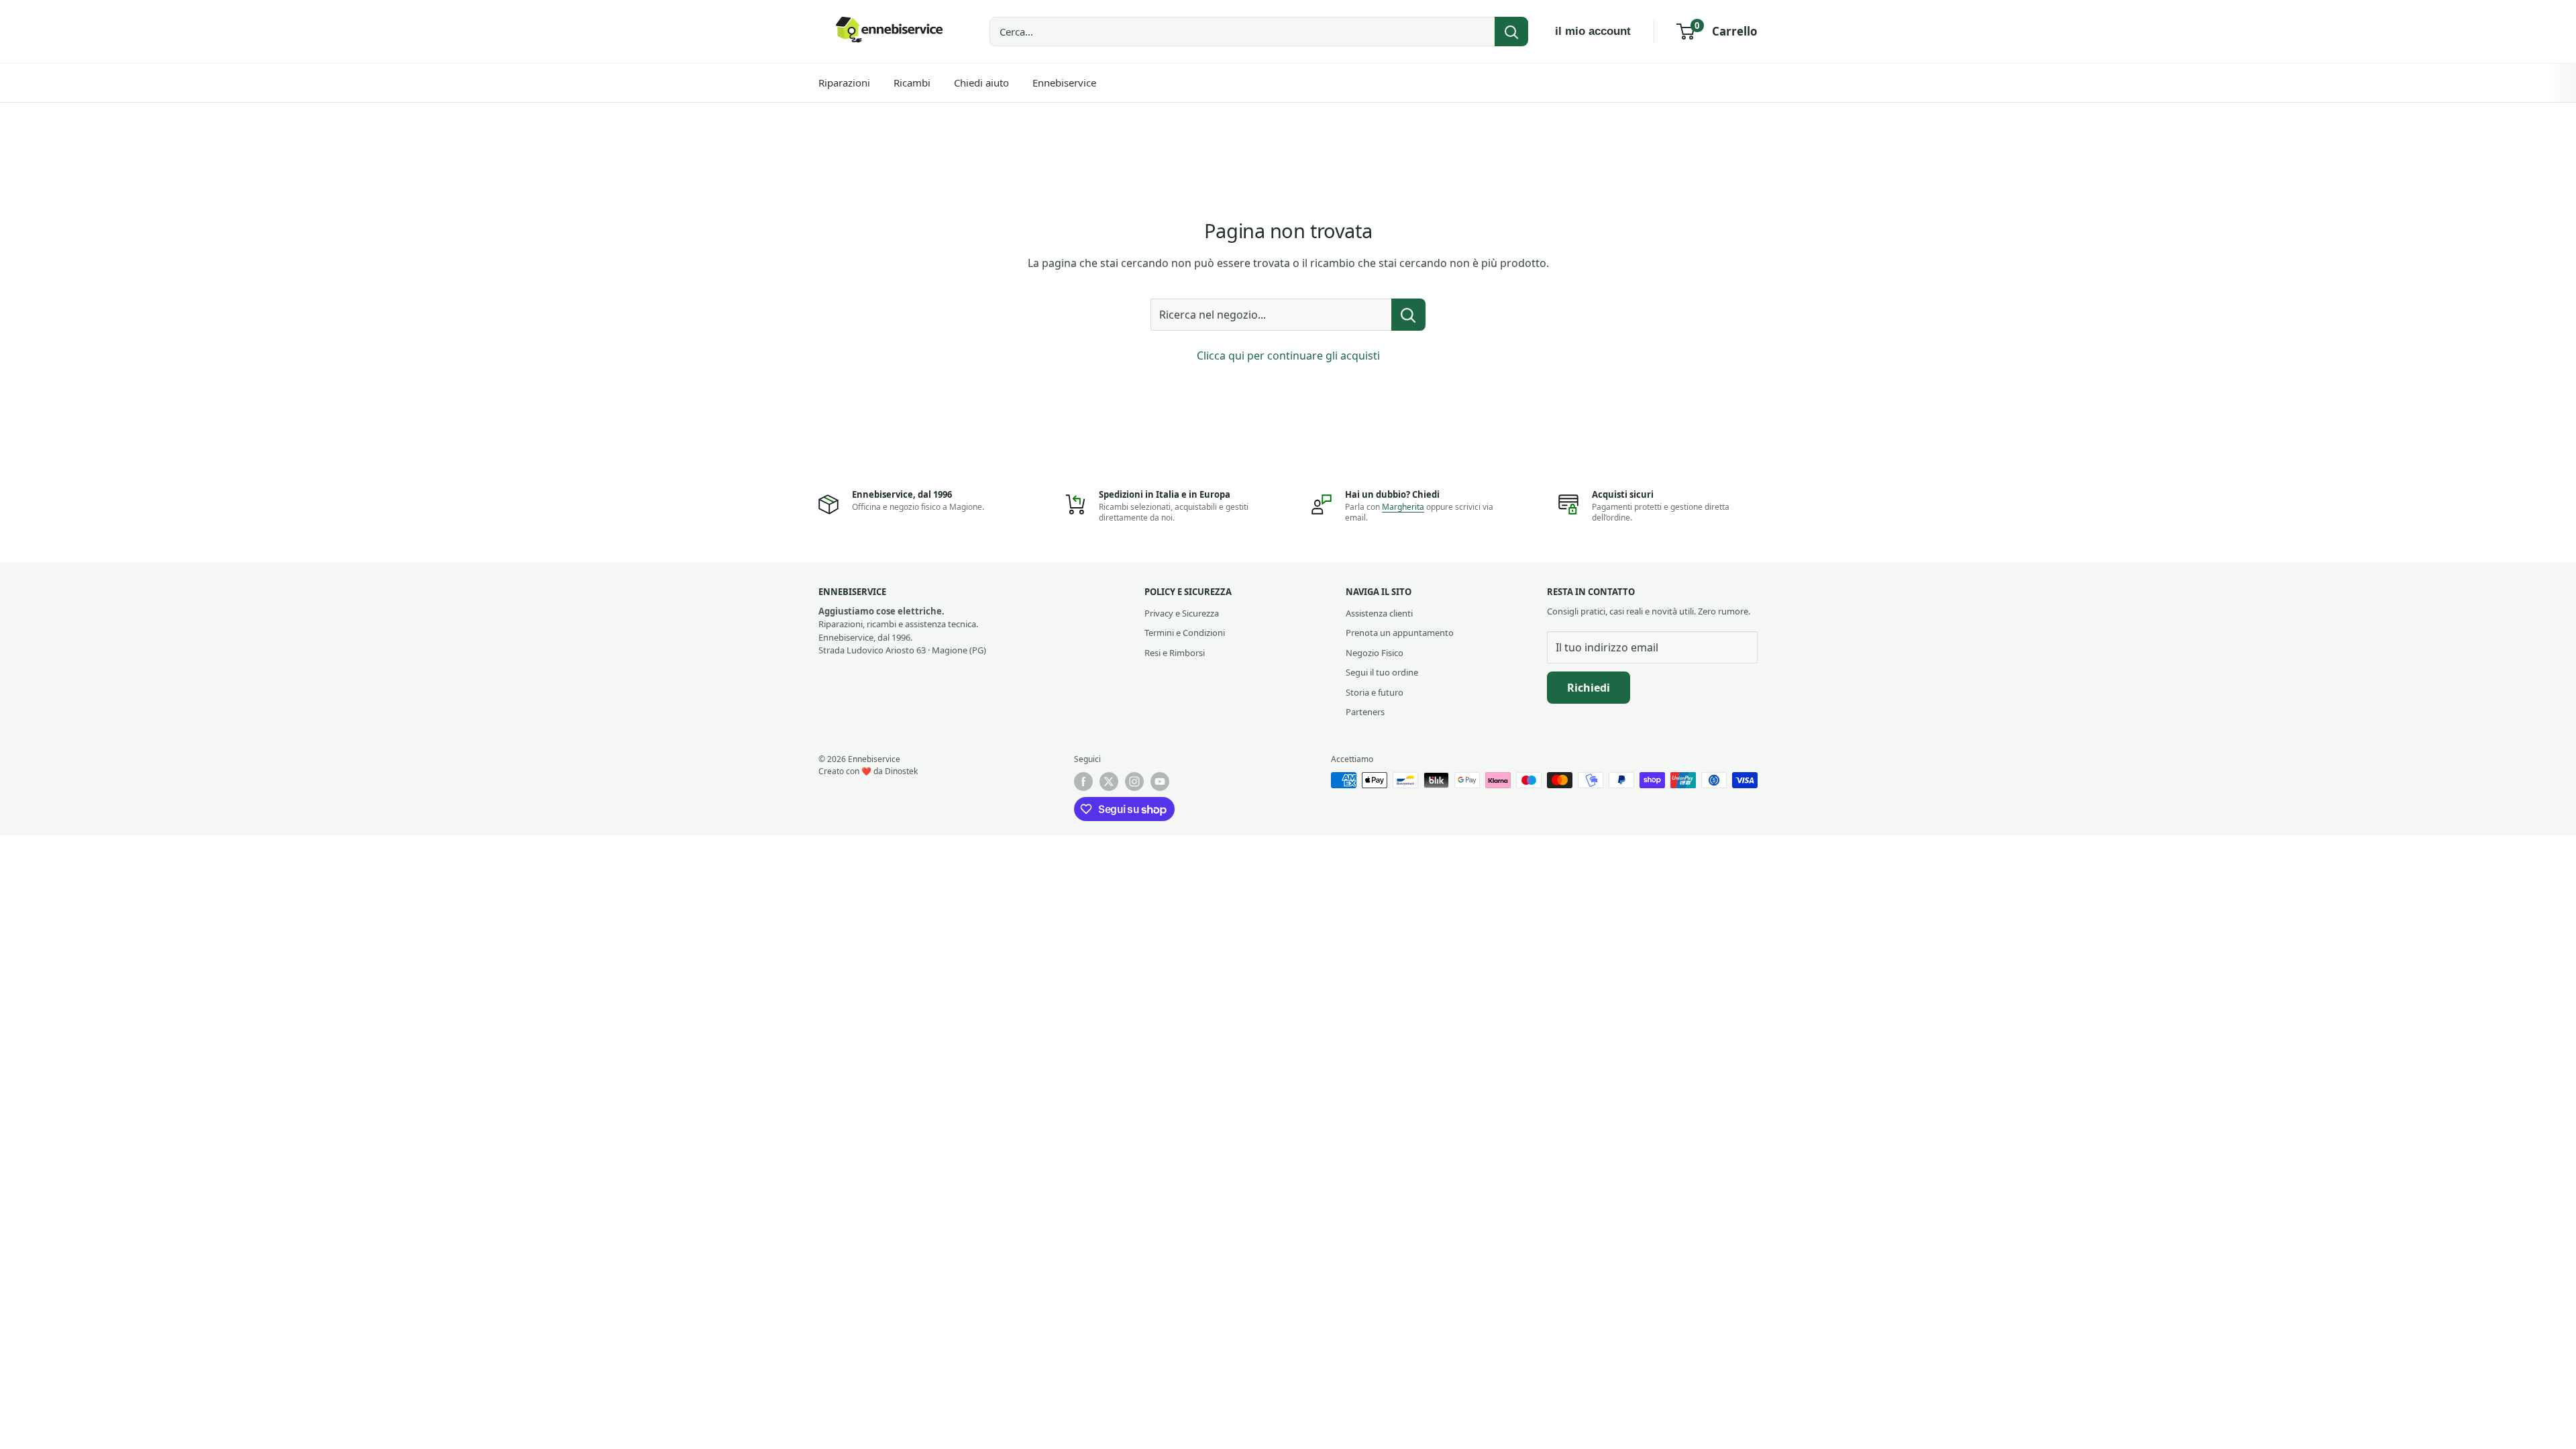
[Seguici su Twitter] (1109, 782)
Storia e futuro (1375, 692)
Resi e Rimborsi (1175, 653)
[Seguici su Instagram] (1134, 782)
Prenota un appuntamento (1400, 633)
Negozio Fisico (1375, 653)
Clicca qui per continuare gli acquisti (1288, 356)
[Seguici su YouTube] (1160, 782)
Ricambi (912, 83)
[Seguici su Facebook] (1083, 782)
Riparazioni (844, 83)
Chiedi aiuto (981, 83)
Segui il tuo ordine (1382, 672)
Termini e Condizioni (1185, 633)
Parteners (1365, 712)
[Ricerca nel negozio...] (1408, 315)
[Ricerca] (1511, 32)
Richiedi (1589, 688)
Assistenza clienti (1379, 613)
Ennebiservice (1064, 83)
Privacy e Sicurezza (1182, 613)
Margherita (1403, 507)
